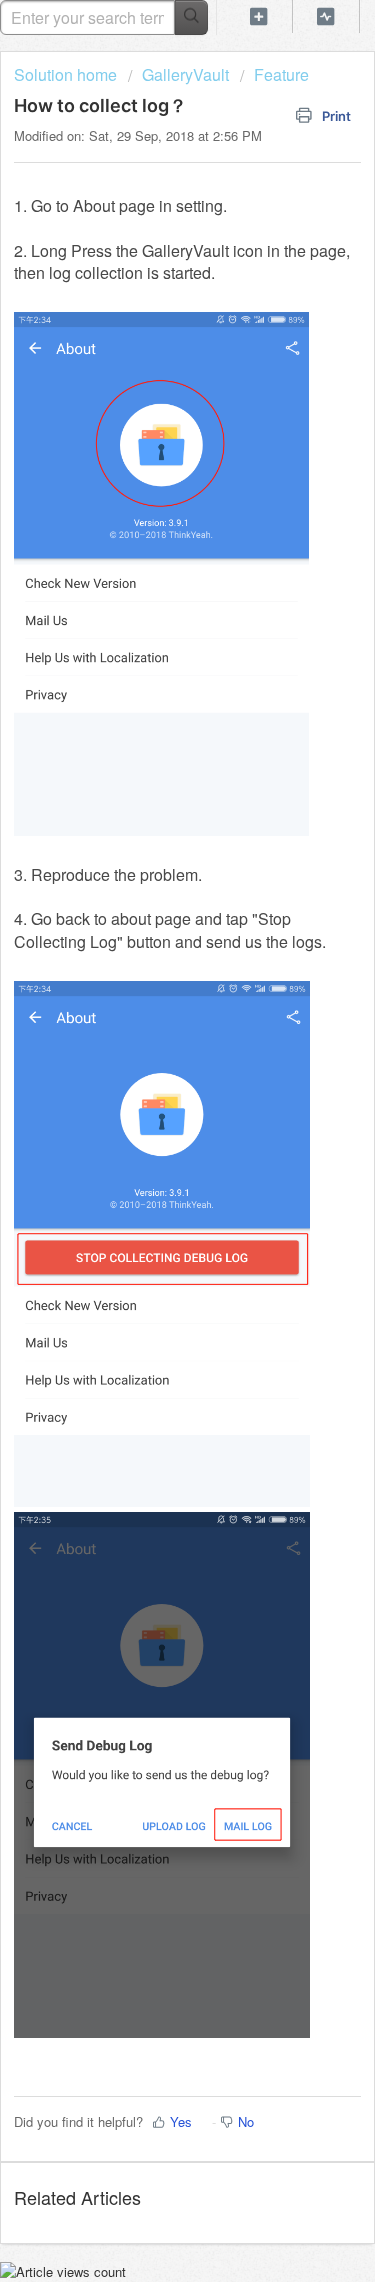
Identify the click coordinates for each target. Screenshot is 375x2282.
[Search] (191, 17)
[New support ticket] (258, 16)
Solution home (67, 74)
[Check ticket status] (326, 16)
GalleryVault (185, 74)
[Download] (151, 1152)
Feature (281, 74)
